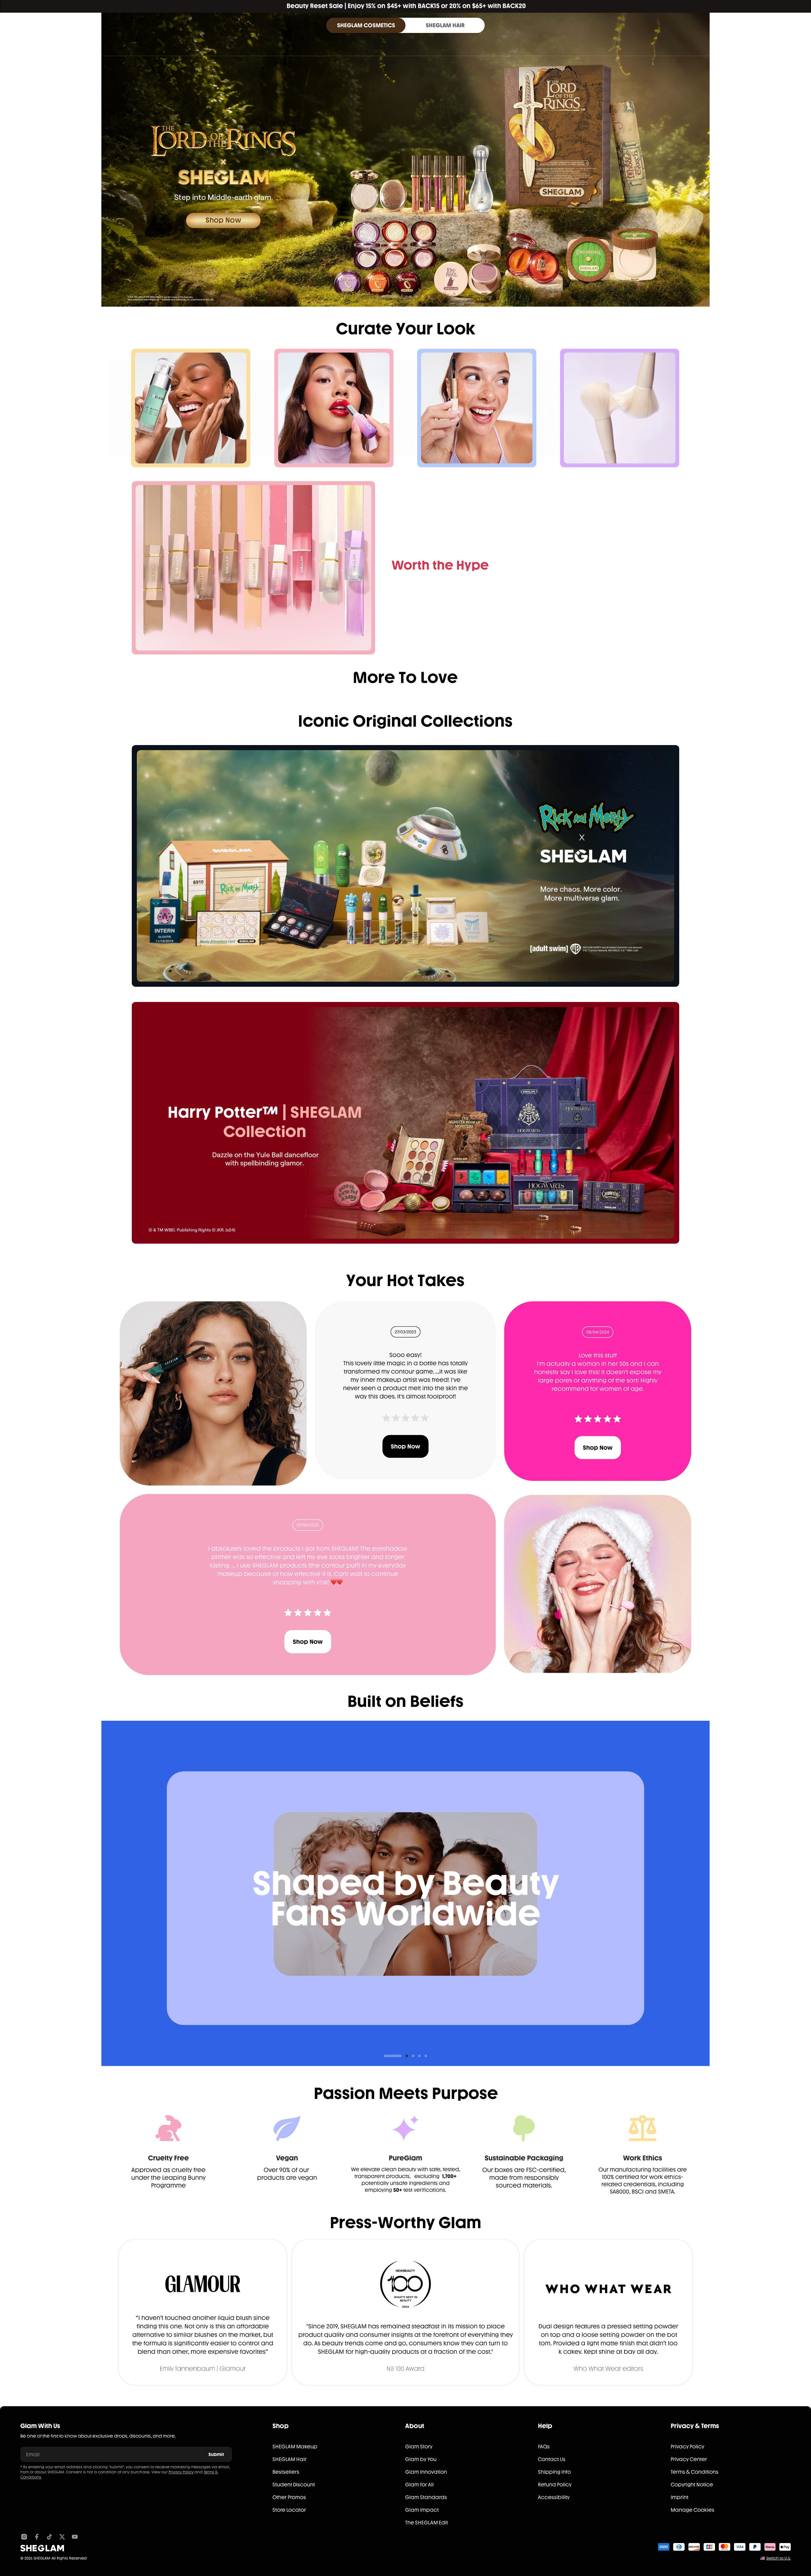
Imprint (680, 2497)
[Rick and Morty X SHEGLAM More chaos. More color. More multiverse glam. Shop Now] (405, 866)
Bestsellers (286, 2472)
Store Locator (289, 2510)
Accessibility (554, 2497)
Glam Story (419, 2447)
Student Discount (294, 2485)
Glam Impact (422, 2510)
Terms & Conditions (695, 2472)
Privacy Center (689, 2459)
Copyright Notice (692, 2485)
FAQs (544, 2447)
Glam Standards (426, 2497)
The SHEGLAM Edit (427, 2523)
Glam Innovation (426, 2472)
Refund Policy (555, 2485)
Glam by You (421, 2459)
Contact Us (552, 2459)
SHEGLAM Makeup (295, 2447)
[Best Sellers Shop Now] (253, 568)
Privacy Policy (181, 2472)
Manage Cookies (693, 2510)
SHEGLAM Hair (290, 2459)
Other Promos (289, 2497)
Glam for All (419, 2485)
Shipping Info (554, 2472)
